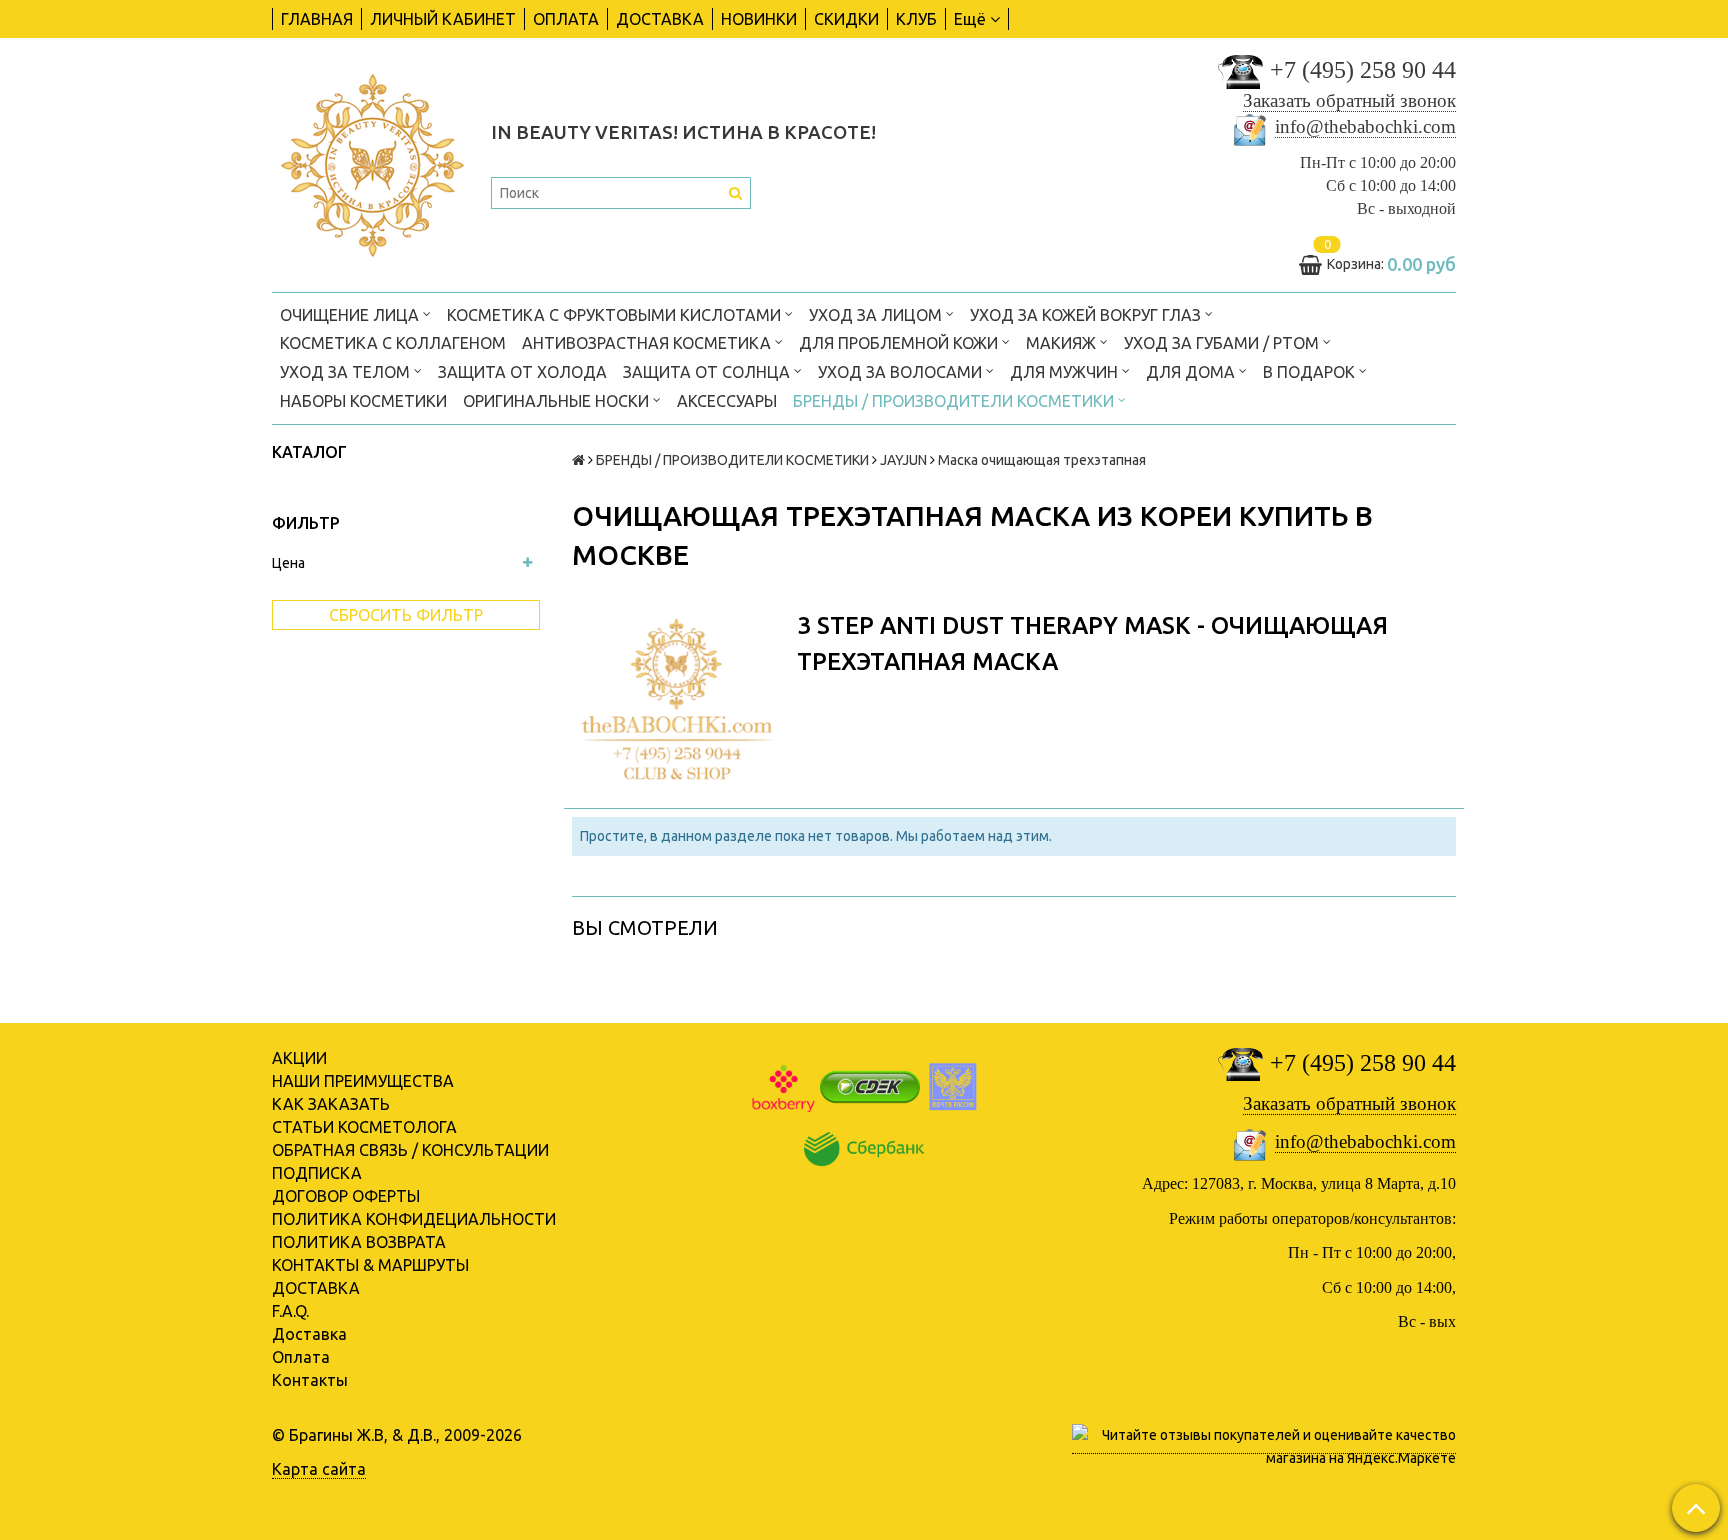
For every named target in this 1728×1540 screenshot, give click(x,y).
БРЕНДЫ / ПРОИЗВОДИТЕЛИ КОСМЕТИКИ (955, 401)
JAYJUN (903, 460)
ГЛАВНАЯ (317, 19)
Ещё (970, 19)
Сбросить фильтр (406, 615)
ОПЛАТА (566, 19)
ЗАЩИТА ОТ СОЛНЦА (708, 372)
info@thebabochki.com (1365, 126)
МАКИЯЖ (1063, 343)
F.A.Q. (290, 1311)
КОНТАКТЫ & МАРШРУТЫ (370, 1265)
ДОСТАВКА (660, 19)
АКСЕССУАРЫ (727, 401)
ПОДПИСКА (317, 1173)
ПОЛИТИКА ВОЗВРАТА (359, 1242)
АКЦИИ (299, 1058)
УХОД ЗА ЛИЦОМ (877, 315)
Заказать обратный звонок (1349, 100)
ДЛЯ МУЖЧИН (1066, 372)
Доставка (309, 1334)
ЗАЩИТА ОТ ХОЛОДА (522, 372)
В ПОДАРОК (1311, 372)
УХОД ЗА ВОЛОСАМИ (902, 372)
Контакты (310, 1380)
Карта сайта (319, 1469)
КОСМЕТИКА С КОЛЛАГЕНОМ (393, 343)
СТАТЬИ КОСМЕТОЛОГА (364, 1127)
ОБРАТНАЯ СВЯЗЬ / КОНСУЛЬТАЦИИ (410, 1150)
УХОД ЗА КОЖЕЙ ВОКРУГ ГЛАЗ (1087, 315)
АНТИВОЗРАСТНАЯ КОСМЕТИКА (648, 343)
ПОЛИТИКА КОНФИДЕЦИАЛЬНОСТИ (414, 1219)
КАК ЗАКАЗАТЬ (331, 1104)
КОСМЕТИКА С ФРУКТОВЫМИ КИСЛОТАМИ (616, 315)
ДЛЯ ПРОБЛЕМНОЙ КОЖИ (900, 343)
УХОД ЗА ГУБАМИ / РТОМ (1223, 343)
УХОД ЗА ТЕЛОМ (347, 372)
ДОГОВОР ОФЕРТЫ (346, 1196)
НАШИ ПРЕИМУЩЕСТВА (363, 1081)
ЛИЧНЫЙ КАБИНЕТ (443, 19)
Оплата (301, 1357)
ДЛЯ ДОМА (1192, 372)
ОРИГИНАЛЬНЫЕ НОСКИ (558, 401)
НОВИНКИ (759, 19)
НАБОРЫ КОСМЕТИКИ (363, 401)
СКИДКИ (846, 19)
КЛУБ (916, 19)
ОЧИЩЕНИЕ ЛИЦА (351, 315)
